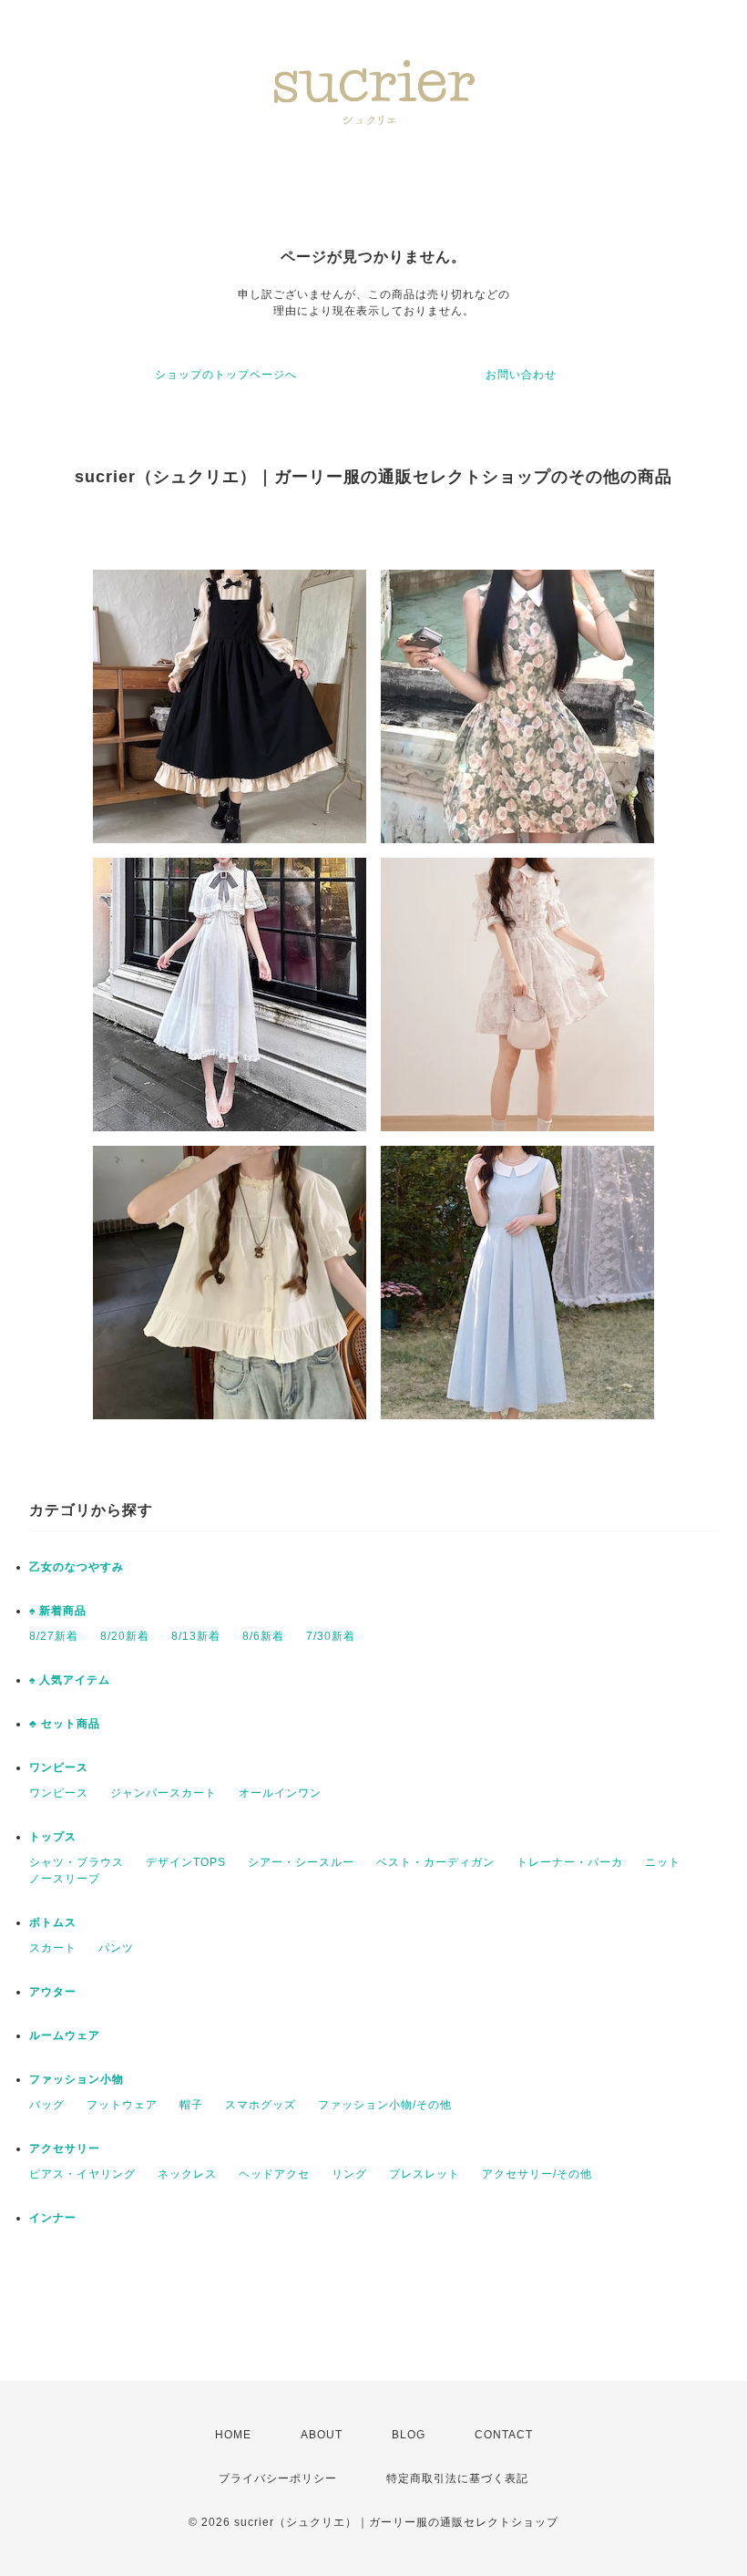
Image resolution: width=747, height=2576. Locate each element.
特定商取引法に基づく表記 (457, 2478)
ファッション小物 (77, 2079)
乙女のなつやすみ (77, 1567)
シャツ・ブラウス (77, 1862)
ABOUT (322, 2435)
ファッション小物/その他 (385, 2105)
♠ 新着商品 (58, 1611)
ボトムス (53, 1922)
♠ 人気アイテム (70, 1680)
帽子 (191, 2105)
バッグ (47, 2105)
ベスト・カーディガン (435, 1862)
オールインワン (280, 1793)
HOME (233, 2435)
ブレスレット (425, 2174)
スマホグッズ (261, 2105)
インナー (53, 2218)
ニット (663, 1862)
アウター (53, 1992)
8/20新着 (125, 1636)
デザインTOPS (186, 1862)
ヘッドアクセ (274, 2174)
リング (349, 2174)
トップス (53, 1837)
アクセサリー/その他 (537, 2174)
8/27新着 (54, 1636)
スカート (53, 1948)
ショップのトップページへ (226, 375)
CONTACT (504, 2435)
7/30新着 (331, 1636)
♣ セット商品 (65, 1724)
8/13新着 (196, 1636)
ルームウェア (65, 2035)
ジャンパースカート (164, 1793)
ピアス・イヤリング (82, 2174)
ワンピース (59, 1767)
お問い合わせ (521, 375)
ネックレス (187, 2174)
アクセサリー (65, 2148)
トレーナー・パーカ (570, 1862)
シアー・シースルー (301, 1862)
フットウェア (122, 2105)
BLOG (409, 2435)
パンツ (116, 1948)
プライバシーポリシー (278, 2478)
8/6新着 (263, 1636)
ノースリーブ (65, 1879)
